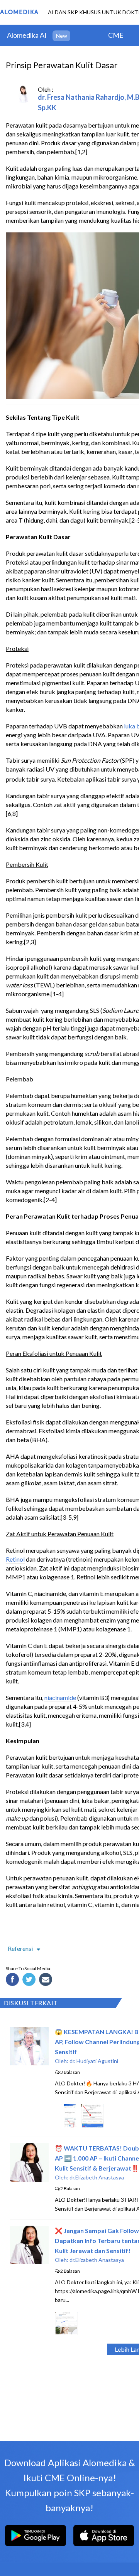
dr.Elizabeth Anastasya (97, 2177)
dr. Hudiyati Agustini (94, 2061)
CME (116, 35)
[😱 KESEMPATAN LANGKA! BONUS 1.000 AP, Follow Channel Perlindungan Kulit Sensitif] (29, 2063)
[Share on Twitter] (30, 1981)
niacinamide (60, 1697)
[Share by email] (47, 1981)
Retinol (15, 1559)
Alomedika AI (27, 35)
